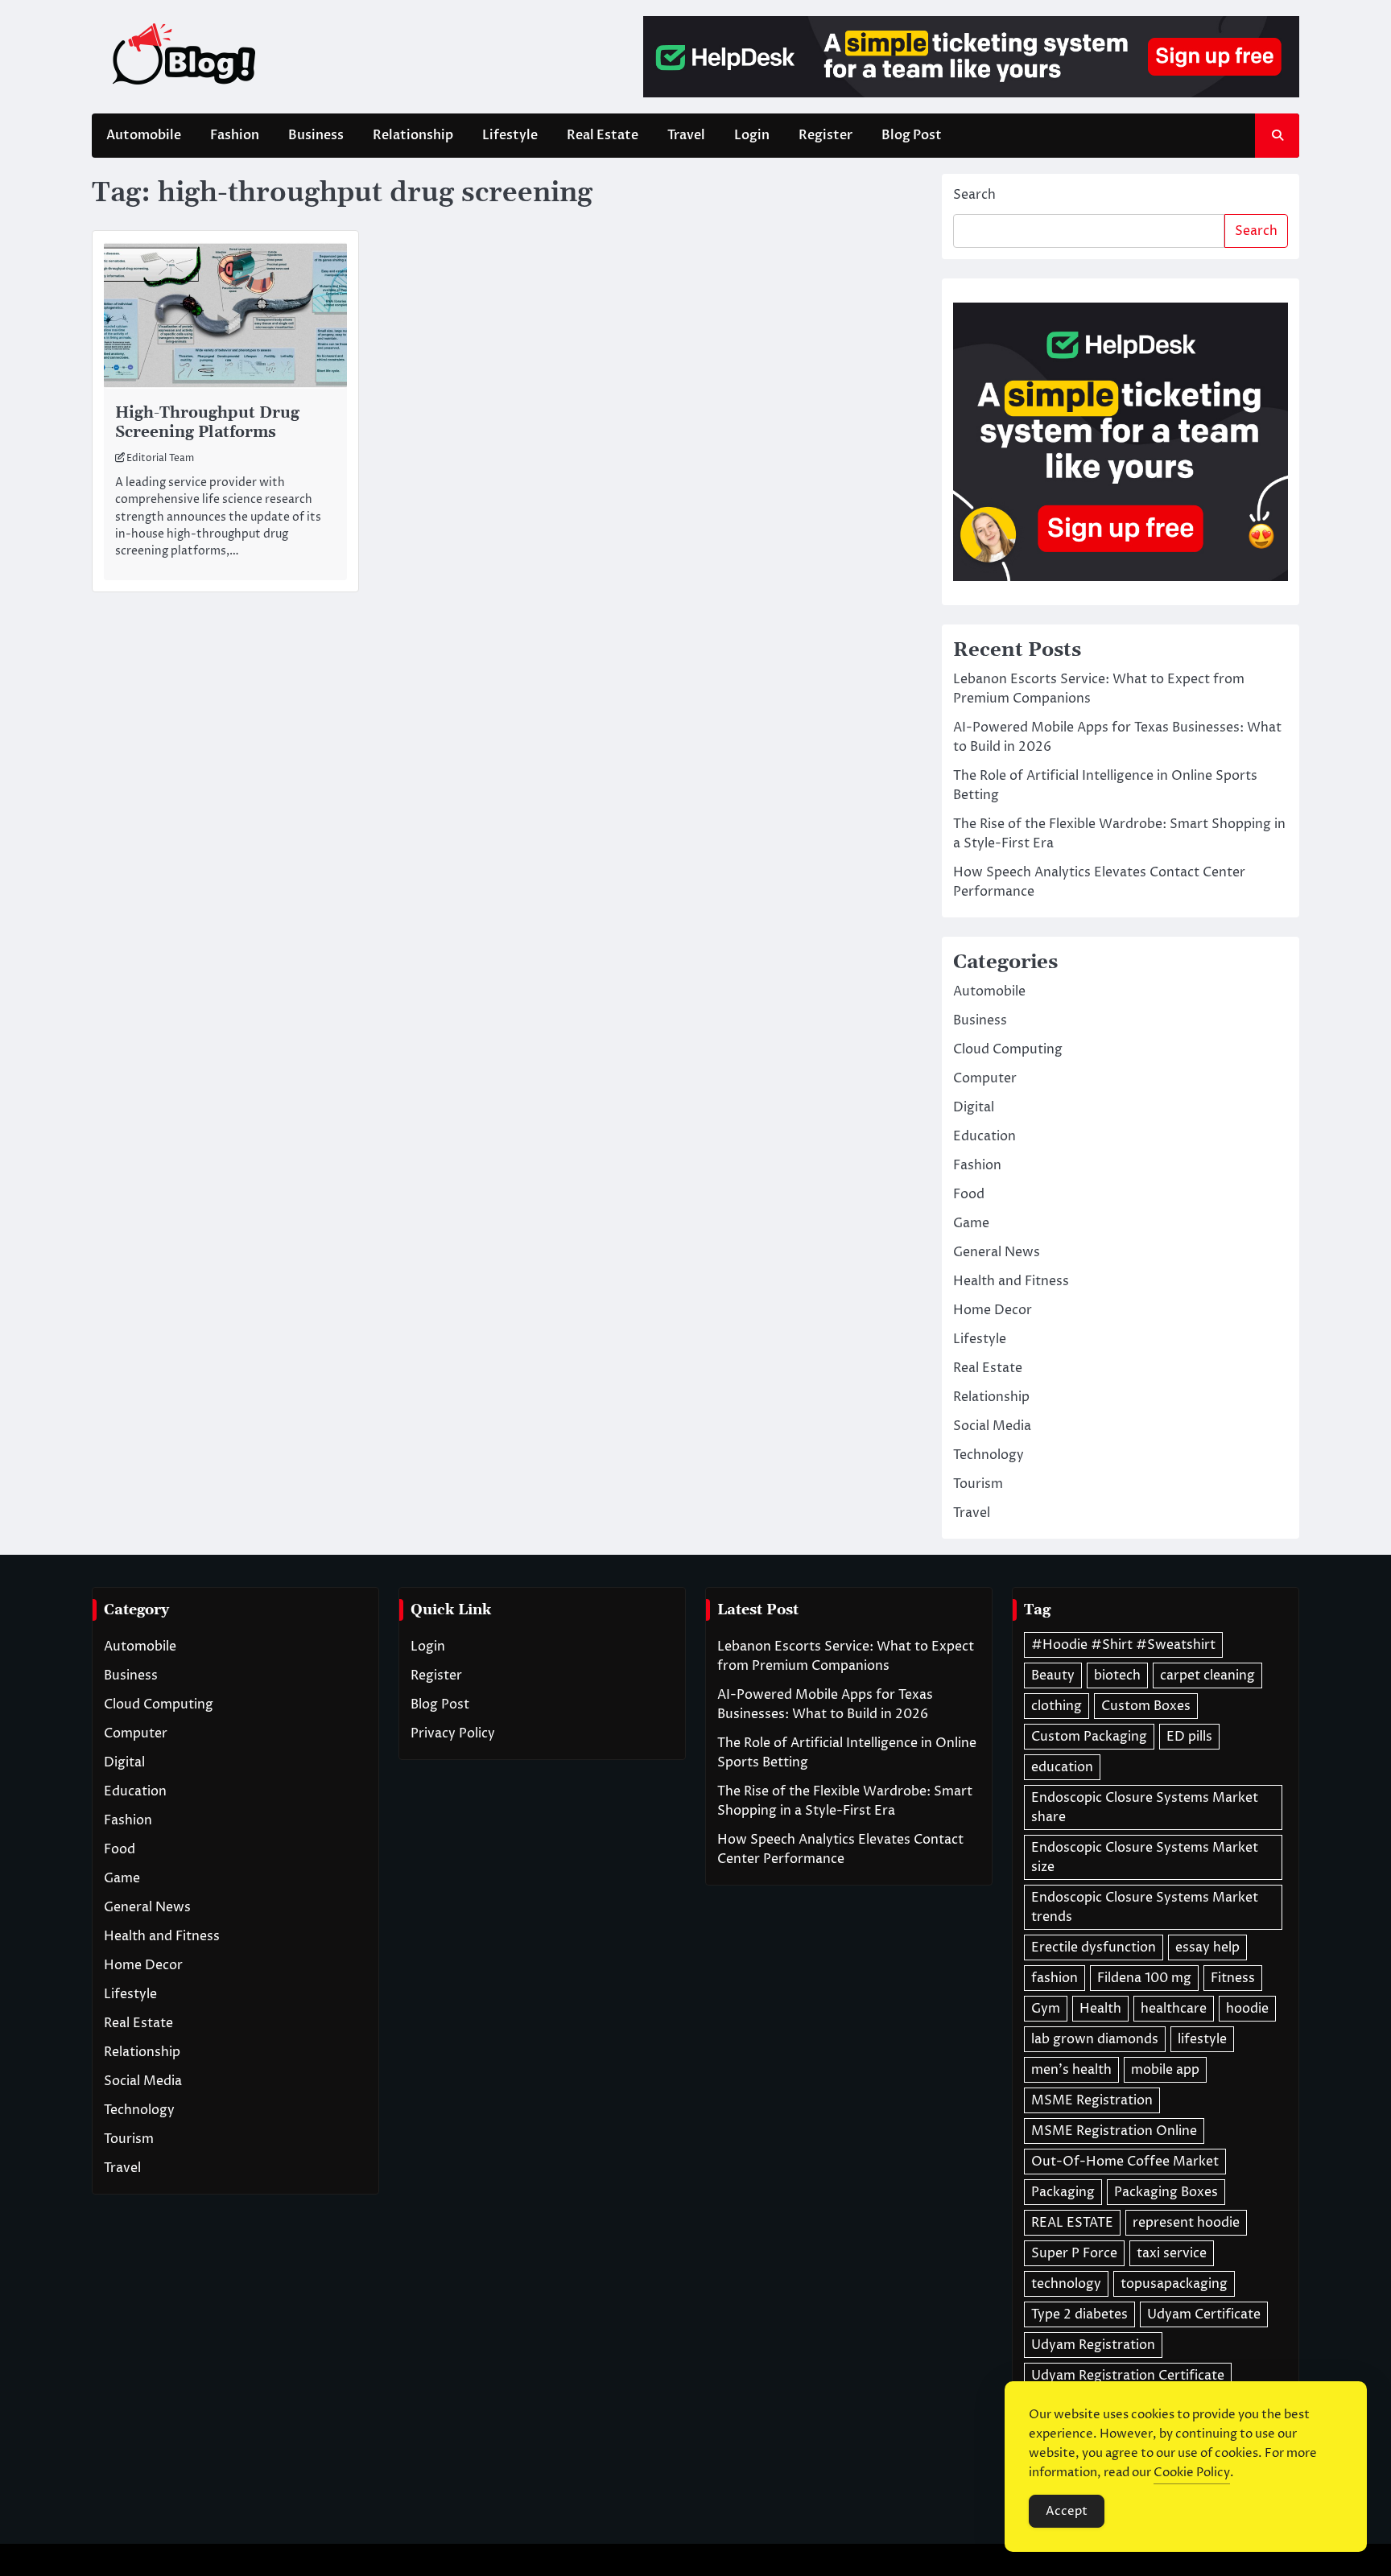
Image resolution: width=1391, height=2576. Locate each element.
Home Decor (993, 1310)
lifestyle (1202, 2039)
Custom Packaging (1089, 1737)
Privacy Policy (453, 1733)
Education (984, 1136)
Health (1100, 2009)
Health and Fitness (1011, 1281)
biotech (1117, 1675)
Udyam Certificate (1204, 2314)
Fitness (1233, 1978)
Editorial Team (160, 458)
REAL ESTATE (1072, 2223)
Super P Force (1074, 2253)
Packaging (1063, 2192)
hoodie (1247, 2009)
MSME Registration (1092, 2100)
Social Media (992, 1426)
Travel (686, 135)
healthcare (1174, 2009)
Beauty (1053, 1675)
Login (752, 135)
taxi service (1172, 2253)
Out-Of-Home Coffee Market (1125, 2162)
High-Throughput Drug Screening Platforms (207, 423)
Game (971, 1223)
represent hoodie (1186, 2223)
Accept (1067, 2511)
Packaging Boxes (1166, 2192)
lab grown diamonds (1095, 2039)
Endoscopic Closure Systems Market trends (1145, 1907)
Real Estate (603, 135)
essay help (1207, 1947)
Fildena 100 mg (1144, 1978)
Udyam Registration (1093, 2345)
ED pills (1189, 1737)
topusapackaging (1174, 2284)
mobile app (1165, 2070)
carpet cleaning (1207, 1675)
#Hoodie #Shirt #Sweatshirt (1123, 1645)
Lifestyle (510, 135)
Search (974, 195)
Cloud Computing (1008, 1049)
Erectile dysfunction (1094, 1947)
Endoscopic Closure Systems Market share (1145, 1807)
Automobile (144, 135)
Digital (974, 1107)
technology (1066, 2284)
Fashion (235, 135)
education (1062, 1767)
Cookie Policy (1192, 2473)
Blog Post (912, 135)
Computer (985, 1078)
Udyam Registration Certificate (1128, 2376)
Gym (1046, 2009)
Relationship (413, 135)
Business (316, 135)
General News (997, 1252)
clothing (1057, 1706)
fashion (1055, 1978)
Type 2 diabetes (1079, 2314)
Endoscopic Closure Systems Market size (1145, 1857)
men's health (1071, 2070)
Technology (989, 1455)
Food (969, 1194)
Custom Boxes (1146, 1706)
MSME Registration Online (1114, 2131)
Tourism (978, 1484)
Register (826, 135)
